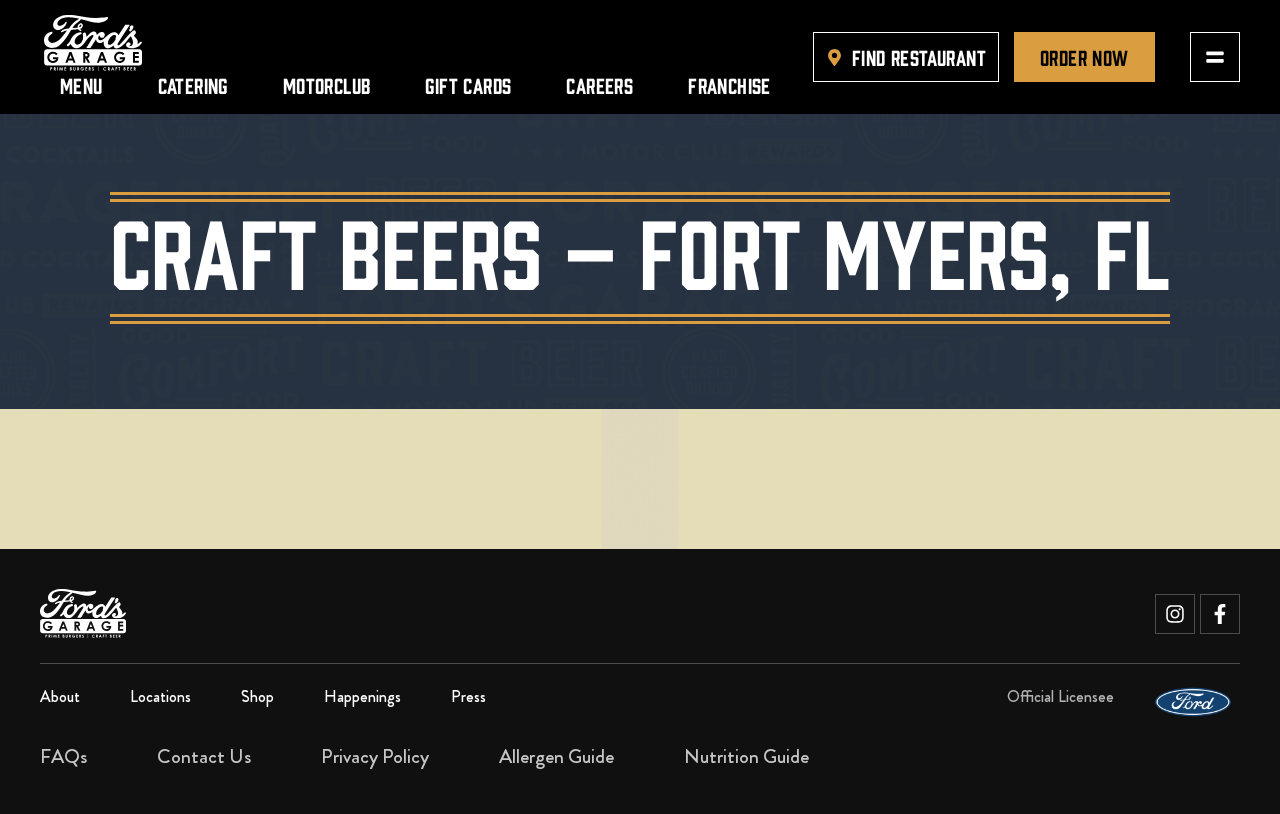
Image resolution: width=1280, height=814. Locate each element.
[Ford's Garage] (93, 43)
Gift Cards (468, 84)
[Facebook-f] (1220, 614)
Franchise (729, 84)
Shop (257, 696)
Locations (160, 696)
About (60, 696)
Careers (599, 84)
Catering (193, 84)
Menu (81, 84)
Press (468, 696)
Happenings (362, 696)
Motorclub (327, 84)
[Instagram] (1175, 614)
